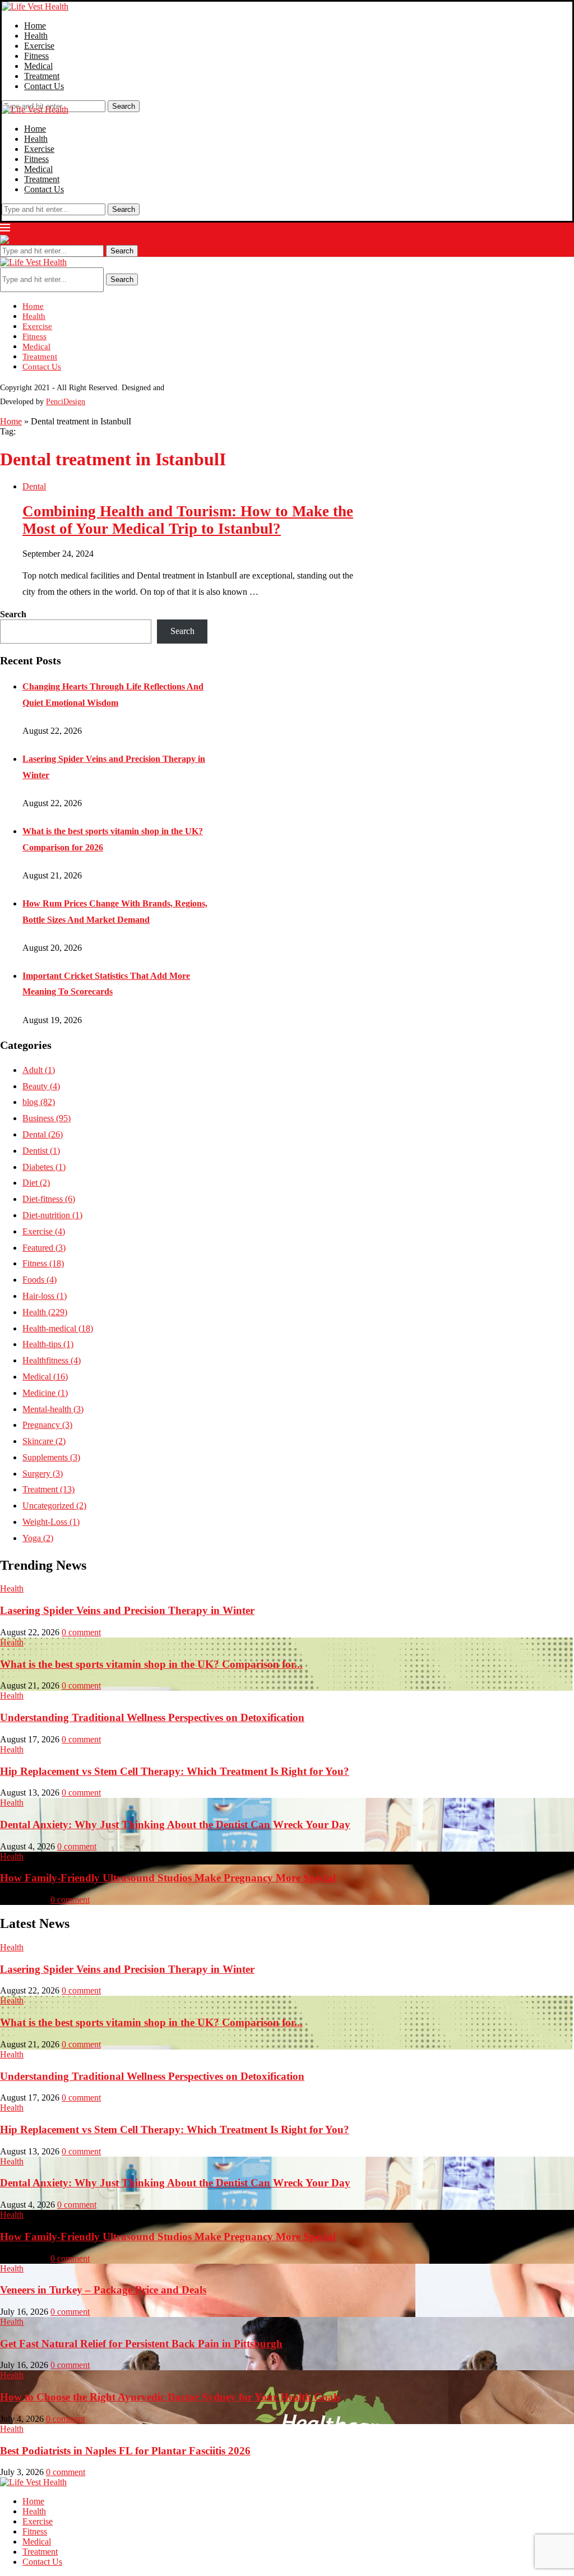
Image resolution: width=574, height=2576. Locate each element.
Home (35, 26)
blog (39, 1102)
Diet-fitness (49, 1199)
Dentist (41, 1151)
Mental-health (53, 1409)
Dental (43, 1134)
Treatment (42, 76)
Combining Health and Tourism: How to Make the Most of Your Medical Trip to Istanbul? (188, 520)
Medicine (45, 1393)
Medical (38, 66)
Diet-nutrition (52, 1215)
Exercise (39, 46)
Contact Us (44, 86)
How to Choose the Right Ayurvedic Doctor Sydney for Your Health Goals (170, 2397)
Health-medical (58, 1328)
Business (47, 1118)
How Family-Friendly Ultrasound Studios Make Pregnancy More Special (168, 1878)
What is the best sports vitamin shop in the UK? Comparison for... (151, 1664)
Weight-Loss (51, 1522)
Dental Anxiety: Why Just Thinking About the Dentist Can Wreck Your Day (175, 1825)
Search (124, 106)
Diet (36, 1183)
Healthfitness (52, 1360)
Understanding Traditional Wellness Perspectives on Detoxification (152, 1717)
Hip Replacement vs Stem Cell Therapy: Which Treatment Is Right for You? (175, 1771)
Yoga (38, 1538)
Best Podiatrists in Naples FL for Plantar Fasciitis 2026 (125, 2451)
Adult (39, 1070)
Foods (40, 1280)
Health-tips (48, 1344)
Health (36, 36)
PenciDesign (66, 402)
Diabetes (44, 1167)
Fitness (36, 56)
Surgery (43, 1474)
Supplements (51, 1457)
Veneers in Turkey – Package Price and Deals (103, 2290)
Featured (44, 1248)
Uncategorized (54, 1506)
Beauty (41, 1086)
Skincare (44, 1441)
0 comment (81, 1632)
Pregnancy (47, 1425)
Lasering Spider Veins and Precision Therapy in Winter (127, 1610)
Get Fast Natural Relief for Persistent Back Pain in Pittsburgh (141, 2344)
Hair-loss (45, 1296)
